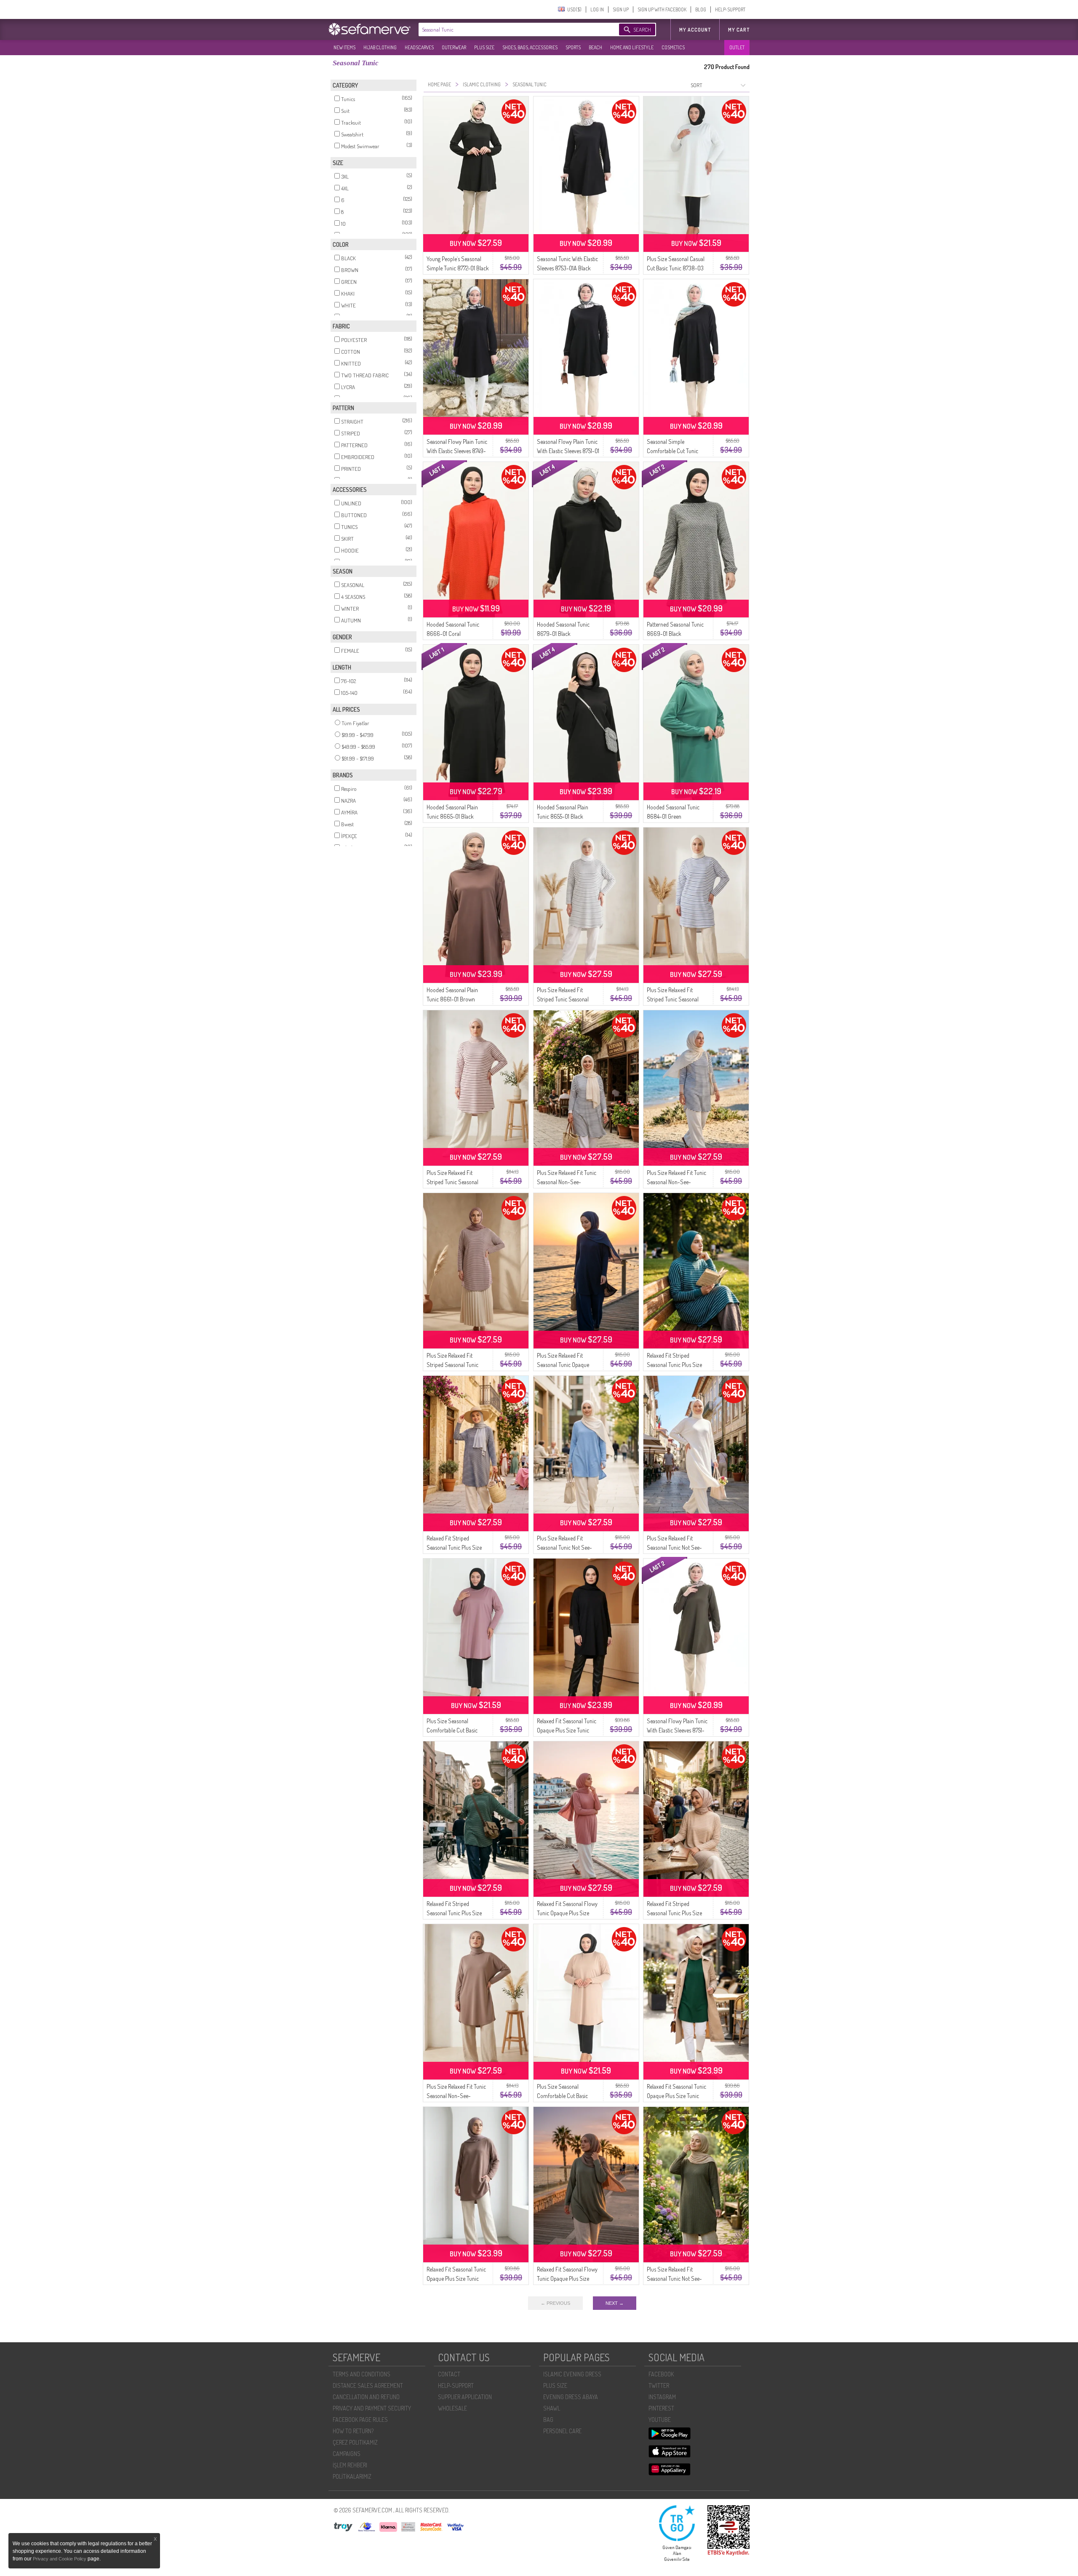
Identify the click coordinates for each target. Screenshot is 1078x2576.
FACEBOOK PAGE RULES (360, 2420)
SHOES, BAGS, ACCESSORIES (530, 47)
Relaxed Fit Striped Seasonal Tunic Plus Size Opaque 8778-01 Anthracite (458, 1547)
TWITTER (659, 2385)
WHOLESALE (452, 2408)
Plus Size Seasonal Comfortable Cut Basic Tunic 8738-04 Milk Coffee (567, 2096)
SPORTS (573, 47)
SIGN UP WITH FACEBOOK (662, 9)
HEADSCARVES (419, 47)
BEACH (595, 47)
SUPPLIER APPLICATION (465, 2397)
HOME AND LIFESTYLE (632, 47)
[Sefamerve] (371, 29)
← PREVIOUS (555, 2303)
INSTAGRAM (662, 2397)
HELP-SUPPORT (730, 9)
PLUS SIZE (484, 47)
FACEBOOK (661, 2374)
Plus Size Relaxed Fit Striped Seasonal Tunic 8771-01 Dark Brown (452, 1365)
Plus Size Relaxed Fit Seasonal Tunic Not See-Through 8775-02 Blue (564, 1547)
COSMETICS (673, 47)
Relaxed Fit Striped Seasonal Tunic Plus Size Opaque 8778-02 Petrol (674, 1365)
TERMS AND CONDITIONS (362, 2374)
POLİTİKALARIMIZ (352, 2476)
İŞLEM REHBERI (350, 2465)
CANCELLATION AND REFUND (366, 2397)
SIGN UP (621, 9)
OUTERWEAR (454, 47)
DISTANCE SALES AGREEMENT (368, 2385)
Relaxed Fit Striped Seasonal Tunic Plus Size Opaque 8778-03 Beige (674, 1913)
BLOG (701, 9)
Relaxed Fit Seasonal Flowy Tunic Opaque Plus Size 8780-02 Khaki (567, 2278)
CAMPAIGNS (347, 2454)
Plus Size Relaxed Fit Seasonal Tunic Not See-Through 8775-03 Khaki (674, 2278)
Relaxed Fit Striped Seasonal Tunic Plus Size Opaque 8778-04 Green (454, 1913)
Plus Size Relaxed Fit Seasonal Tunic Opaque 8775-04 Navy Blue (563, 1365)
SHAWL (552, 2408)
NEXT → (615, 2303)
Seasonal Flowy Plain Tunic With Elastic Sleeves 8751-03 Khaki (677, 1730)
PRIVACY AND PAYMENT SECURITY (372, 2408)
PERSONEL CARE (562, 2431)
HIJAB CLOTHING (380, 47)
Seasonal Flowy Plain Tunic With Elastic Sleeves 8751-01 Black (568, 451)
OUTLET (737, 47)
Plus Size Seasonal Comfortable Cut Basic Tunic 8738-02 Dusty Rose (456, 1730)
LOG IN (597, 9)
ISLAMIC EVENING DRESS (572, 2374)
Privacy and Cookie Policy (60, 2559)
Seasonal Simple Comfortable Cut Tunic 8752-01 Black (672, 451)
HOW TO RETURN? (353, 2431)
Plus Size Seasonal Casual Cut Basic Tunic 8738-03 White (676, 268)
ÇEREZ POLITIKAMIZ (355, 2442)
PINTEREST (661, 2408)
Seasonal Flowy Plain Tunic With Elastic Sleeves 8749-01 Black (457, 451)
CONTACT (449, 2374)
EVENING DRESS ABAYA (571, 2397)
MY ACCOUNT (695, 30)
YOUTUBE (660, 2420)
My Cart (739, 30)
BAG (548, 2420)
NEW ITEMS (344, 47)
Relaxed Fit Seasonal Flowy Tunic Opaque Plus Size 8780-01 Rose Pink (567, 1913)
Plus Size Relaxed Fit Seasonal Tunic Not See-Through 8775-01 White (674, 1547)
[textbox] (510, 29)
